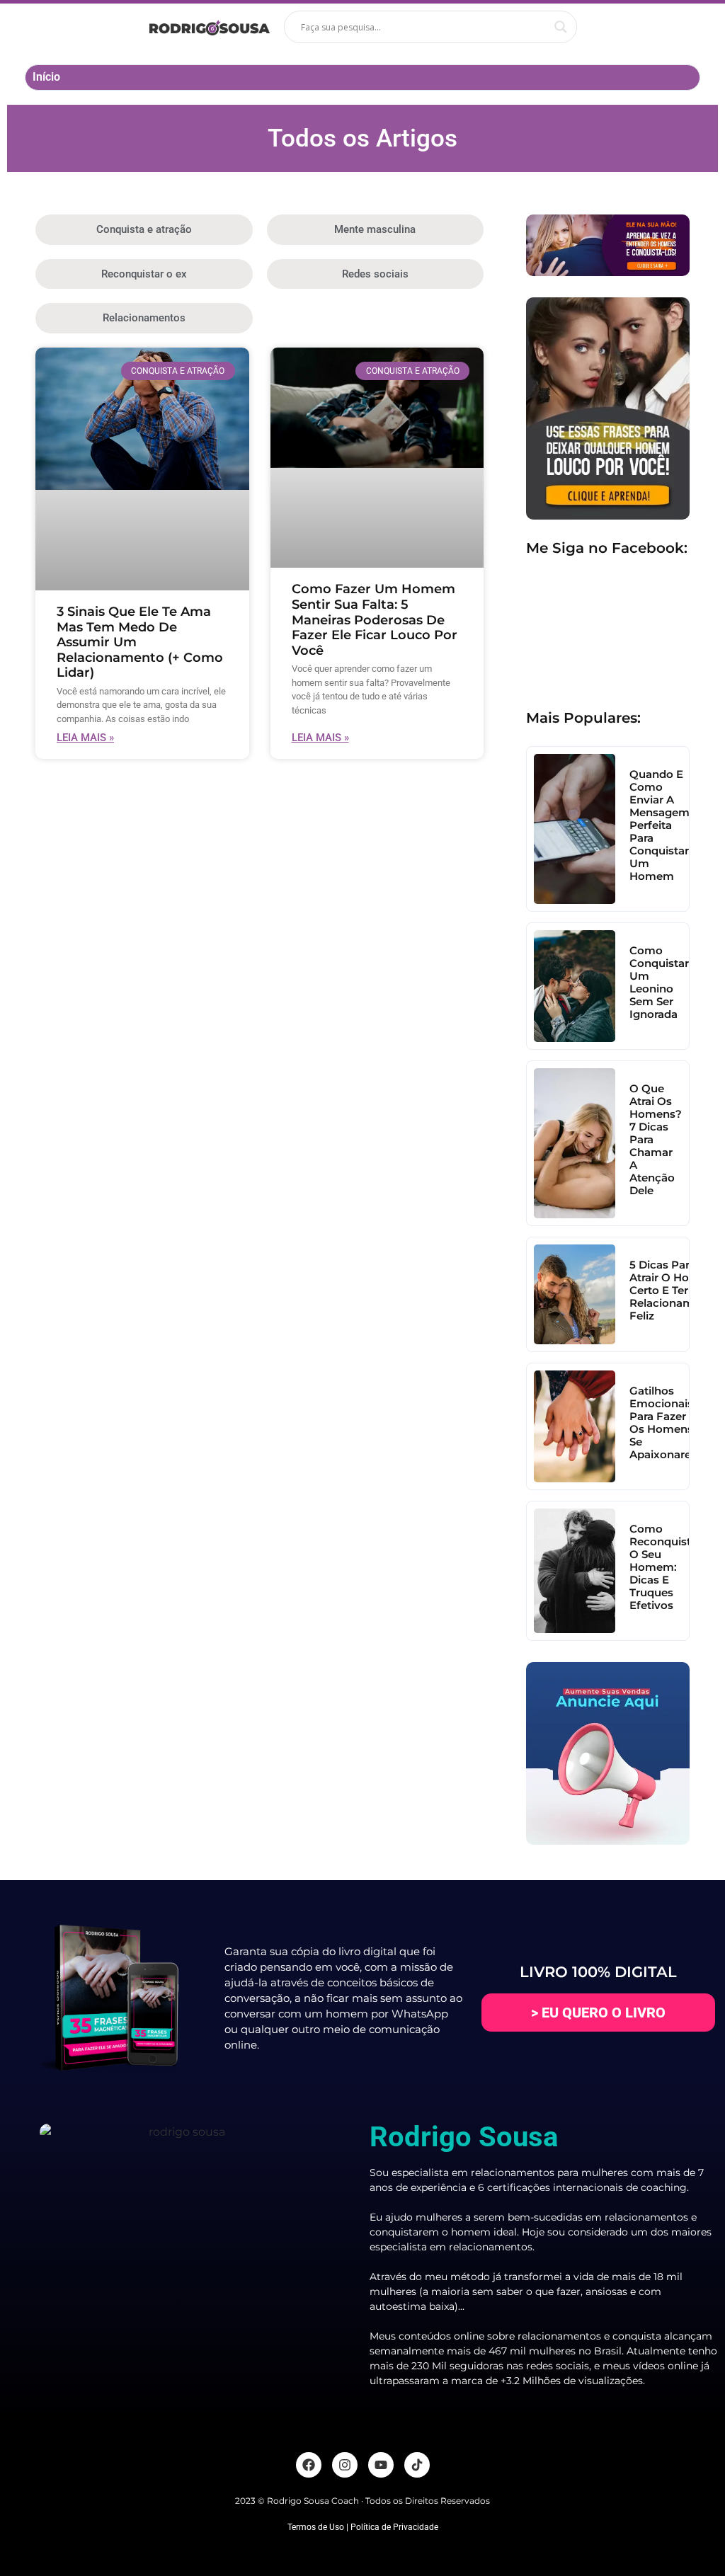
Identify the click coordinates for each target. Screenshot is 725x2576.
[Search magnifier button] (561, 27)
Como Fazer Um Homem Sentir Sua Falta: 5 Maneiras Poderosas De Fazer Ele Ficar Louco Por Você (375, 619)
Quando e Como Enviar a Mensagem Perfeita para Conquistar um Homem (660, 825)
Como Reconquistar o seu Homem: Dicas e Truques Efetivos (666, 1567)
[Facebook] (309, 2465)
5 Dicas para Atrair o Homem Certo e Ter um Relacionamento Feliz (674, 1290)
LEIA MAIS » (85, 738)
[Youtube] (381, 2465)
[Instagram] (345, 2465)
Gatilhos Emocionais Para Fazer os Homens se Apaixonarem (666, 1422)
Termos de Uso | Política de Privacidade (363, 2527)
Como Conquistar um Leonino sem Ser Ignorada (659, 982)
